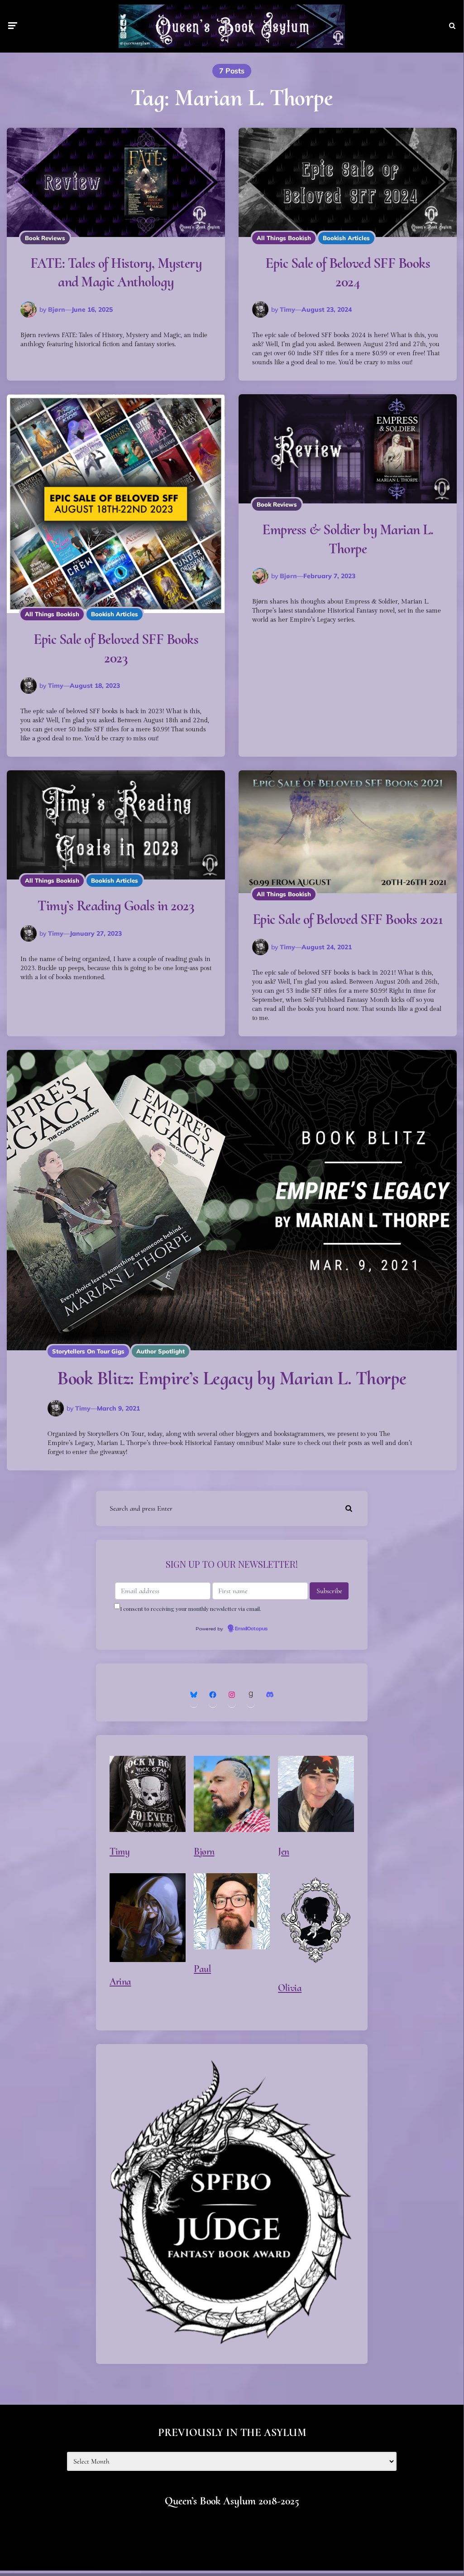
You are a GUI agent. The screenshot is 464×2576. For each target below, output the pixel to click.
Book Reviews (45, 238)
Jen (284, 1851)
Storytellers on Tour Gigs (88, 1351)
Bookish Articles (346, 238)
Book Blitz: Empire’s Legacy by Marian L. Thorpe (232, 1378)
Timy (287, 309)
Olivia (290, 1988)
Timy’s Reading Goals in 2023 (116, 906)
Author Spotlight (160, 1351)
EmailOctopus (251, 1629)
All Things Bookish (284, 238)
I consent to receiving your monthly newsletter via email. (191, 1609)
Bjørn (57, 309)
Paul (202, 1969)
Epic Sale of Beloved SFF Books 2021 (348, 919)
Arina (120, 1982)
